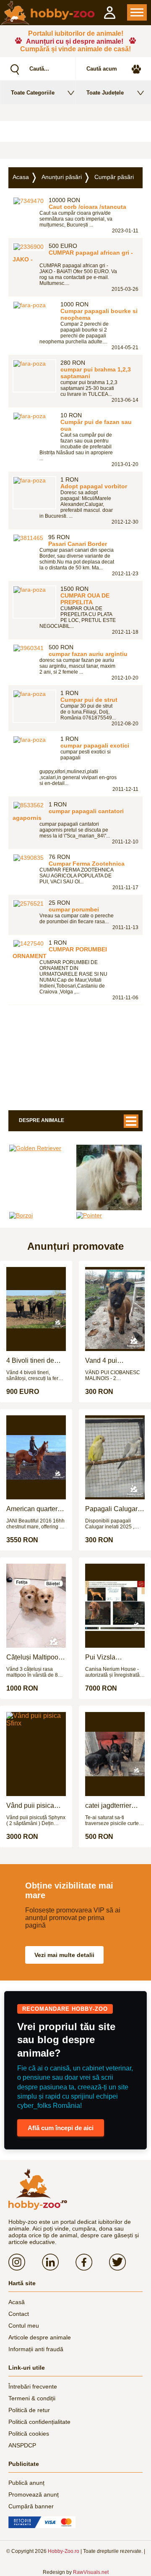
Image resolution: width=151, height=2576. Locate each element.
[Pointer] (109, 1215)
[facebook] (92, 2262)
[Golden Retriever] (42, 1148)
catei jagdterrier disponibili (108, 1806)
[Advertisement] (75, 132)
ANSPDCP (22, 2445)
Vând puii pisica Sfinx (30, 1806)
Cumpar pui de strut (89, 700)
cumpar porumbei (74, 909)
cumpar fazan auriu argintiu (88, 654)
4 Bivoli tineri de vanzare (30, 1361)
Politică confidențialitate (39, 2422)
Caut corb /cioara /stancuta (87, 207)
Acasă (17, 2302)
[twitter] (126, 2262)
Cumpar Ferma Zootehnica (87, 864)
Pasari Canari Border (78, 544)
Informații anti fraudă (36, 2349)
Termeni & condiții (32, 2398)
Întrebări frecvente (33, 2386)
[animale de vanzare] (38, 2189)
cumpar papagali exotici (95, 745)
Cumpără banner (31, 2506)
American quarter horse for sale (32, 1509)
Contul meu (24, 2326)
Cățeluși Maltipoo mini (32, 1657)
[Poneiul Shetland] (109, 1177)
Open (137, 12)
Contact (19, 2314)
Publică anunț (26, 2483)
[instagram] (25, 2262)
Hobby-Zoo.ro (64, 2551)
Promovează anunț (34, 2494)
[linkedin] (59, 2262)
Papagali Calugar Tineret (111, 1509)
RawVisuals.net (91, 2572)
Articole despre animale (40, 2337)
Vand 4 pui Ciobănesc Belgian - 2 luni (114, 1361)
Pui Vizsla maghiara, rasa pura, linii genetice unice (112, 1657)
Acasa (21, 177)
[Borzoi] (42, 1215)
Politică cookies (29, 2434)
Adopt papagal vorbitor (94, 486)
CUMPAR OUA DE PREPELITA (85, 599)
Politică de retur (29, 2410)
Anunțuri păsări (62, 177)
